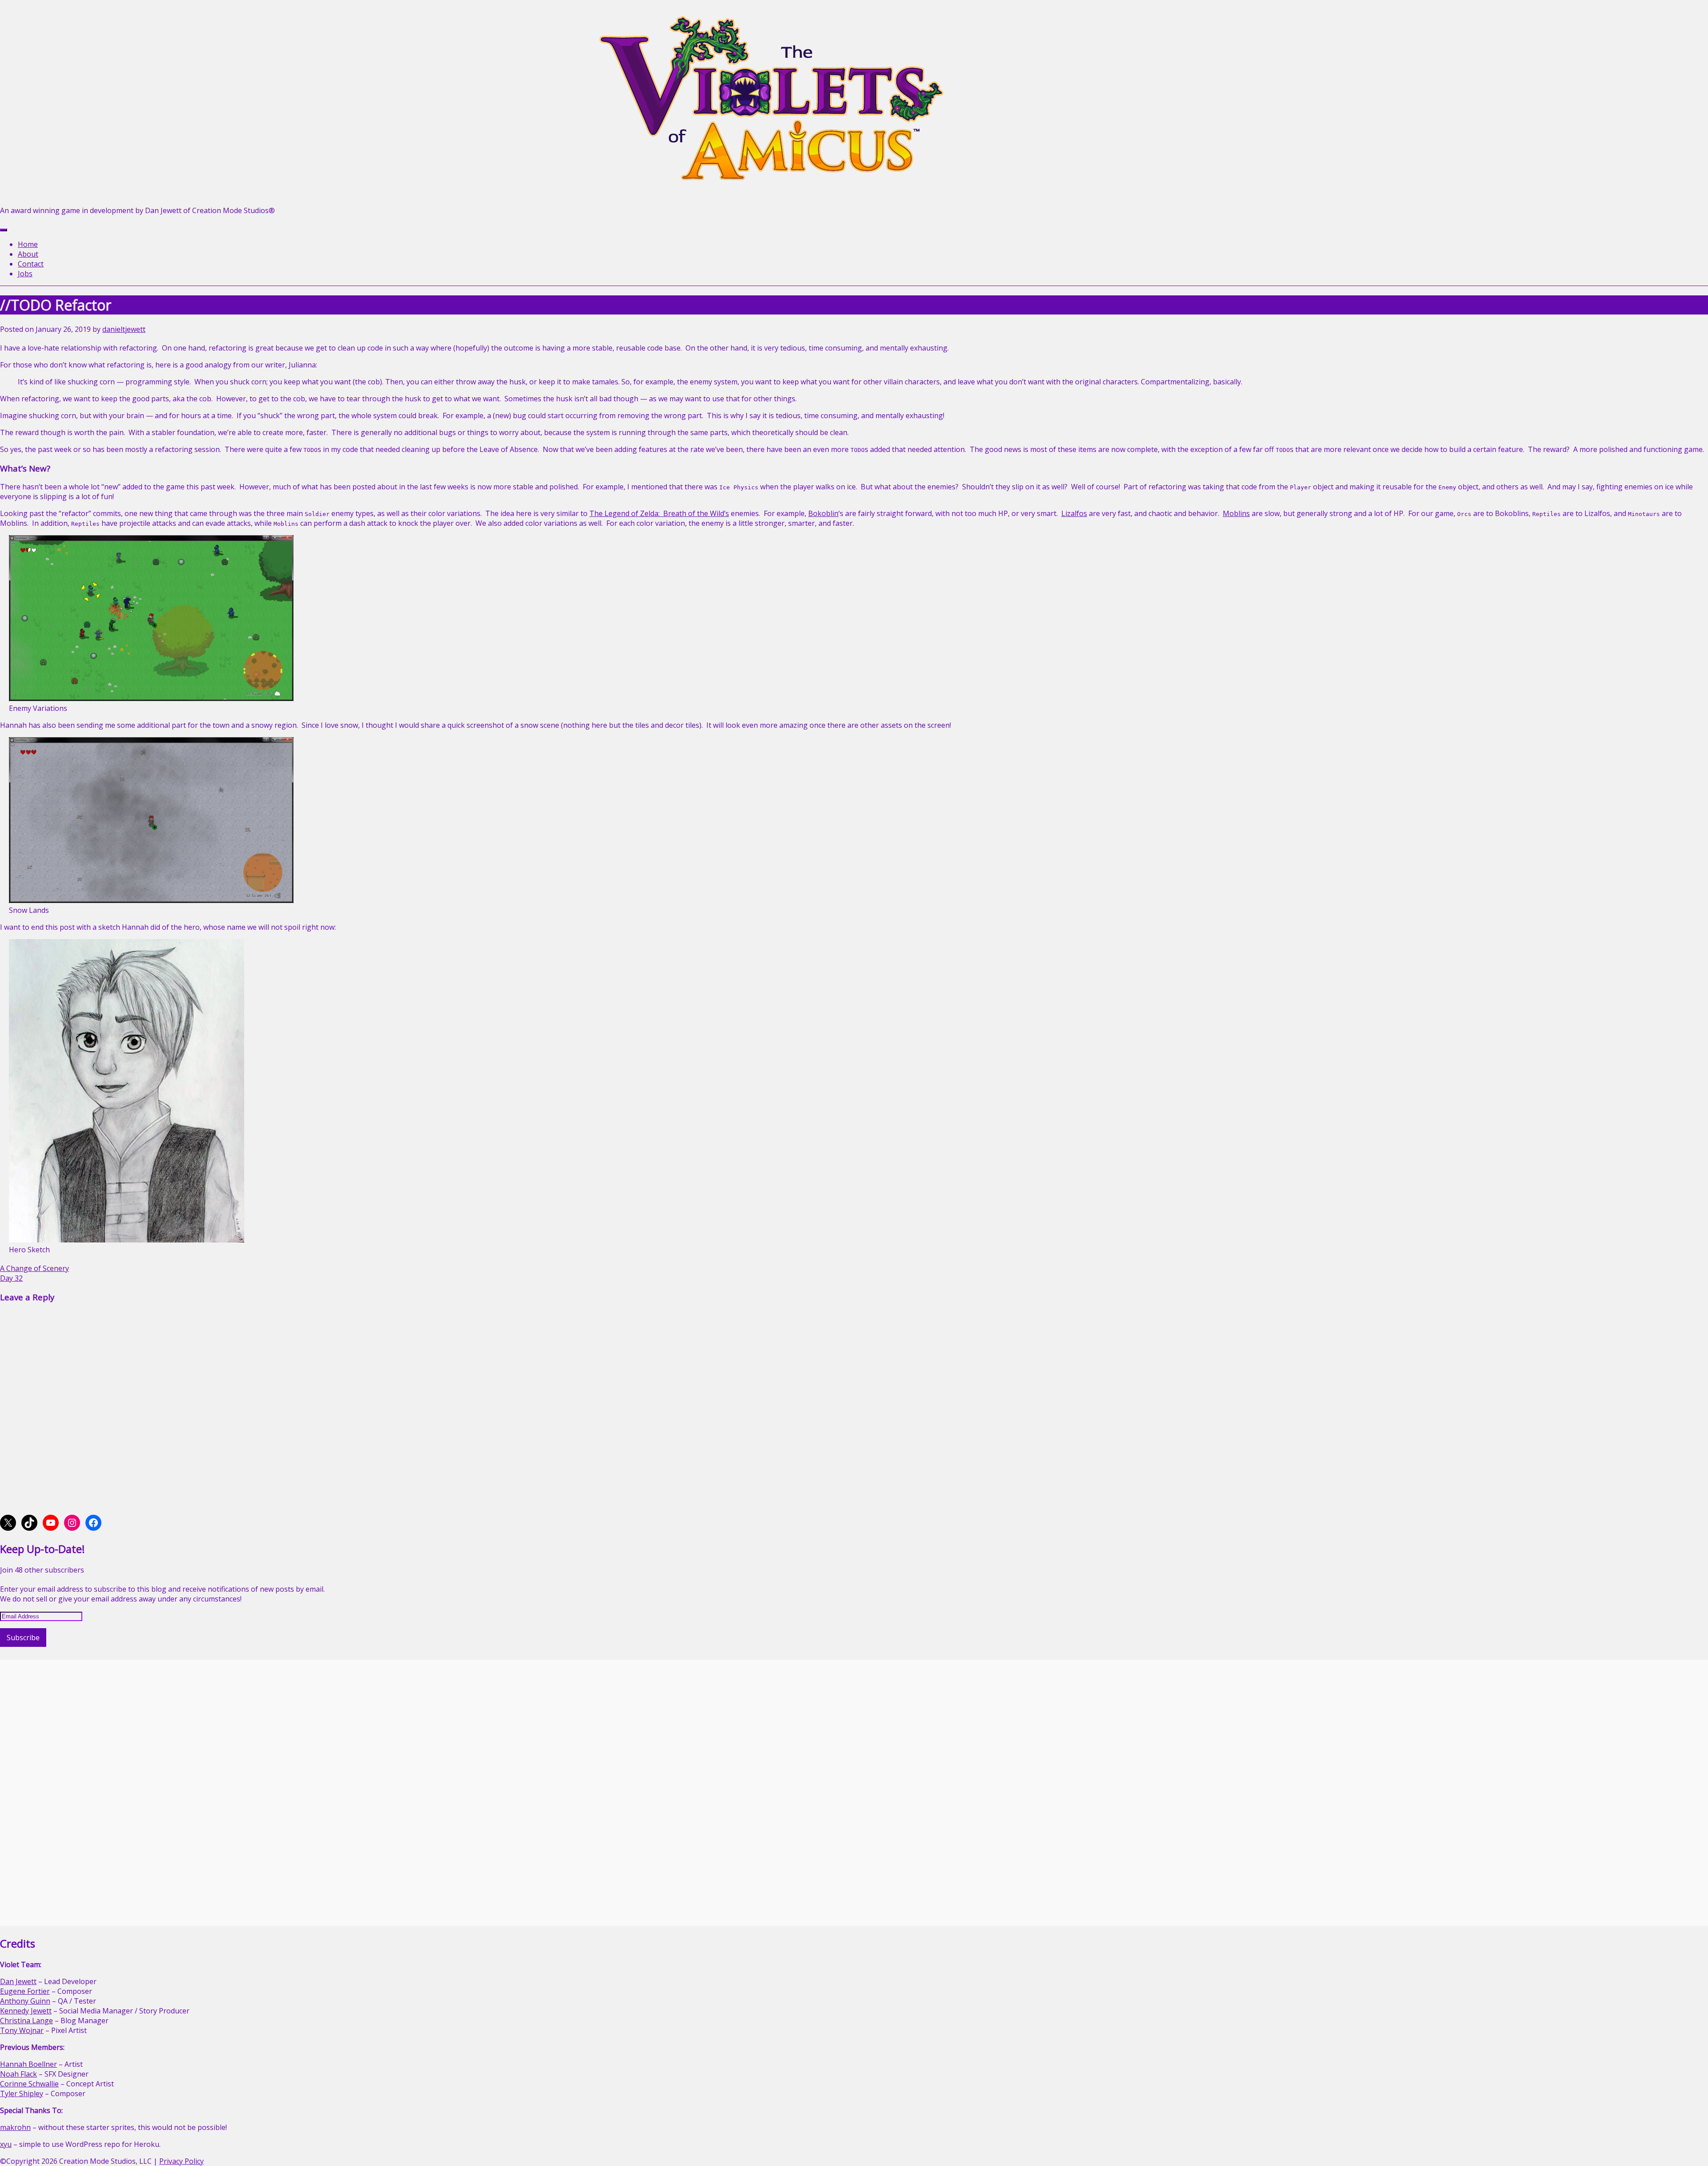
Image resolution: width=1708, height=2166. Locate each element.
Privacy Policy (181, 2161)
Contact (31, 264)
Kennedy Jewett (26, 2011)
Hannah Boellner (28, 2064)
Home (28, 244)
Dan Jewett (18, 1981)
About (28, 254)
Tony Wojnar (22, 2030)
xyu (6, 2144)
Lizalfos (1074, 513)
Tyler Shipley (22, 2093)
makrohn (15, 2127)
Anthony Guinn (25, 2001)
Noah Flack (18, 2074)
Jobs (25, 274)
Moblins (1236, 513)
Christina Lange (26, 2021)
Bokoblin (823, 513)
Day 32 (11, 1278)
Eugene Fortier (25, 1991)
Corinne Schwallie (29, 2084)
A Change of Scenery (34, 1268)
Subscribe (23, 1638)
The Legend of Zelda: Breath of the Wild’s (659, 513)
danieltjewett (124, 329)
